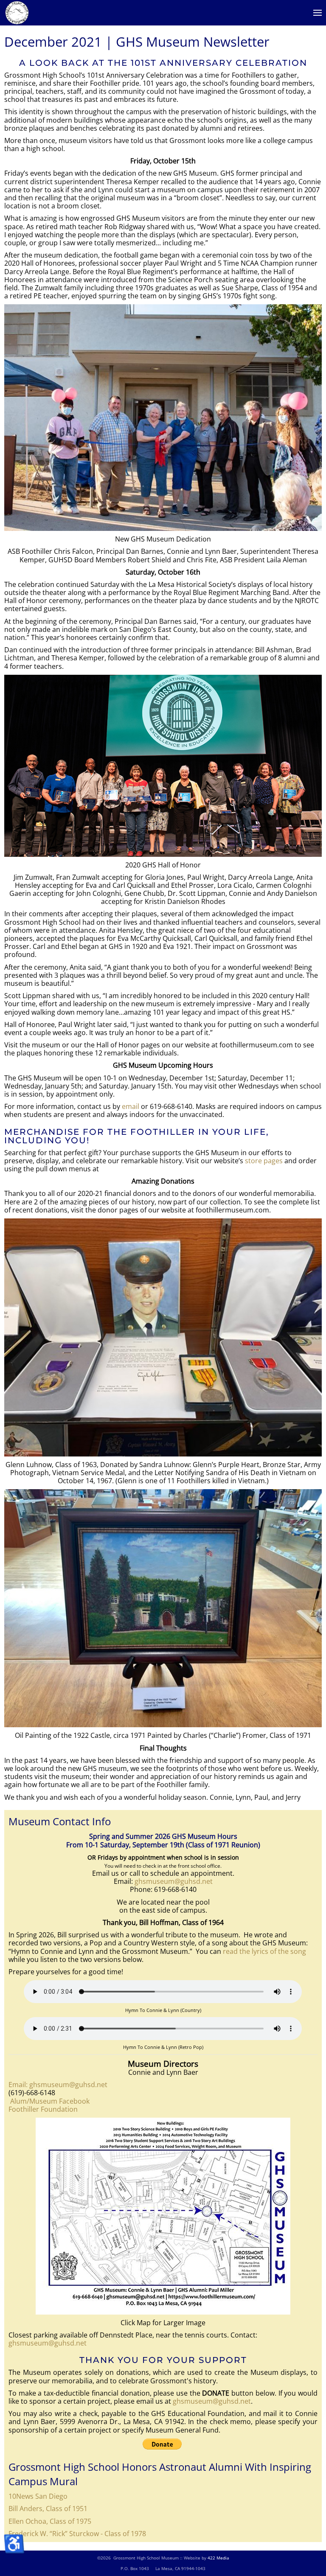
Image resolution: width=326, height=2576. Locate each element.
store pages (264, 1161)
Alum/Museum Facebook (49, 2101)
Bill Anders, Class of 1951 (48, 2509)
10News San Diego (38, 2496)
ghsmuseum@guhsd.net (174, 1881)
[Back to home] (17, 13)
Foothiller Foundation (43, 2109)
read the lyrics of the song (264, 1951)
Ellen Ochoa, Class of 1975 (50, 2521)
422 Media (218, 2558)
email (131, 1106)
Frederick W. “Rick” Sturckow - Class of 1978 (77, 2534)
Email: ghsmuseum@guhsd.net (58, 2085)
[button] (318, 13)
